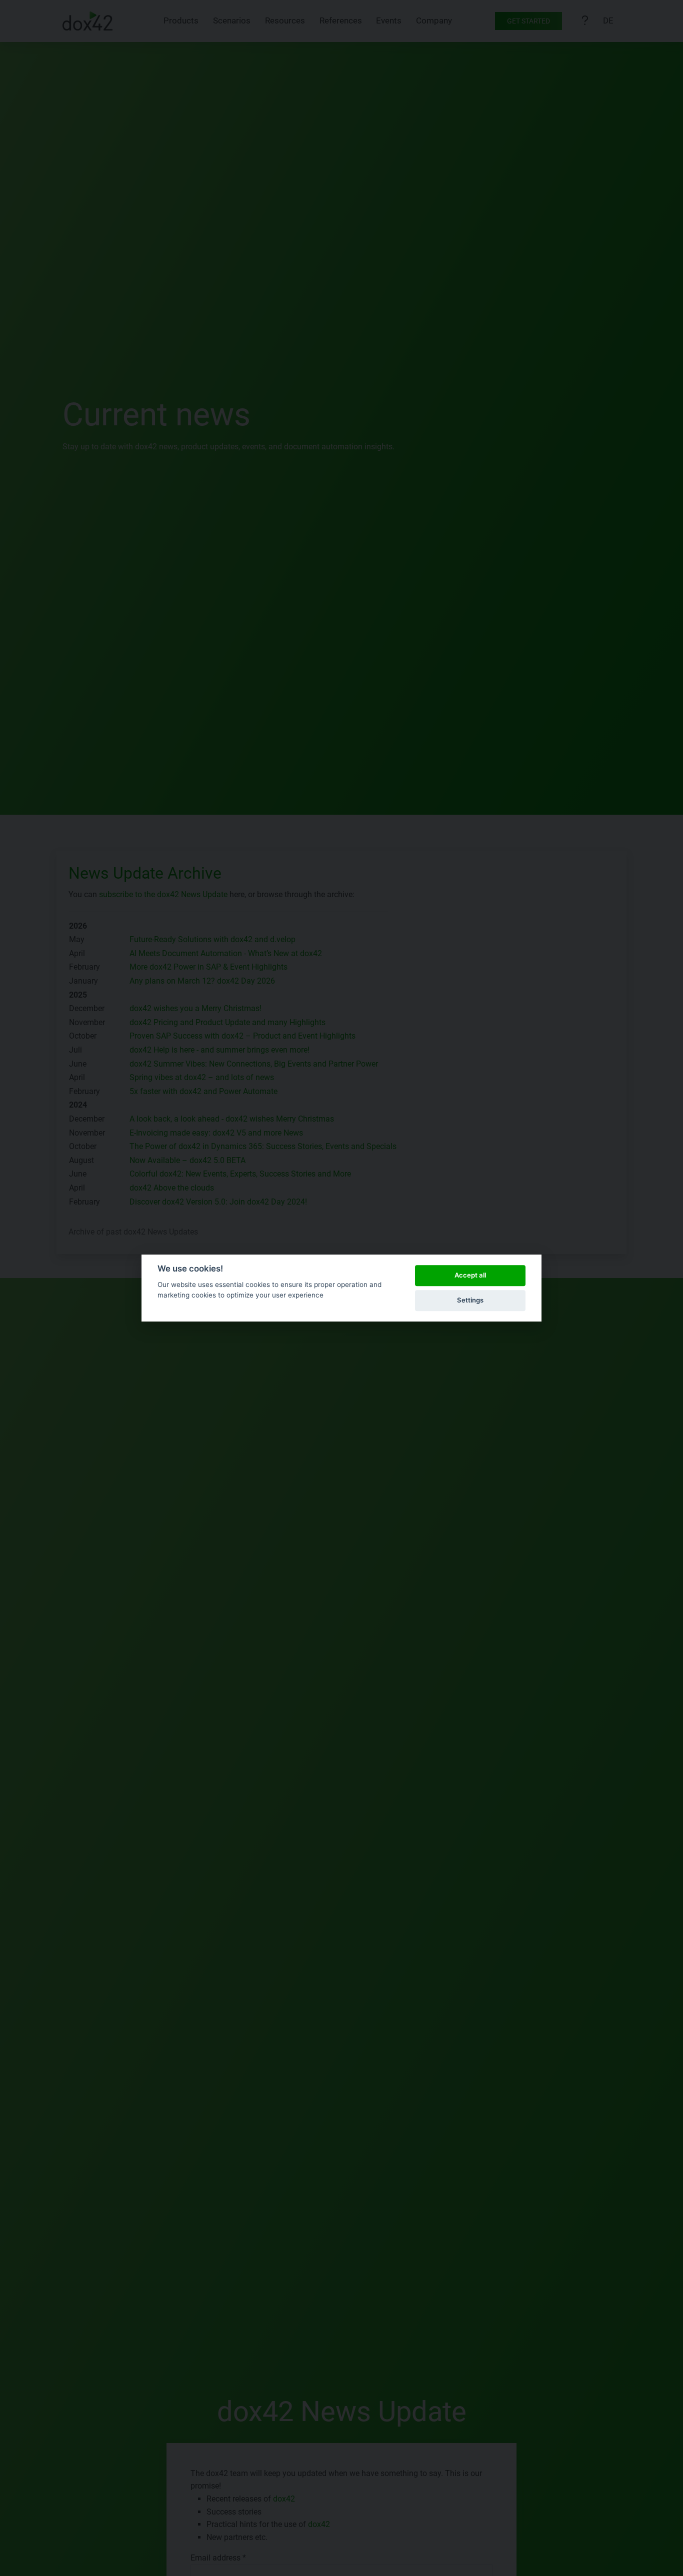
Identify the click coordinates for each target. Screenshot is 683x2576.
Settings (470, 1300)
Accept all (470, 1275)
